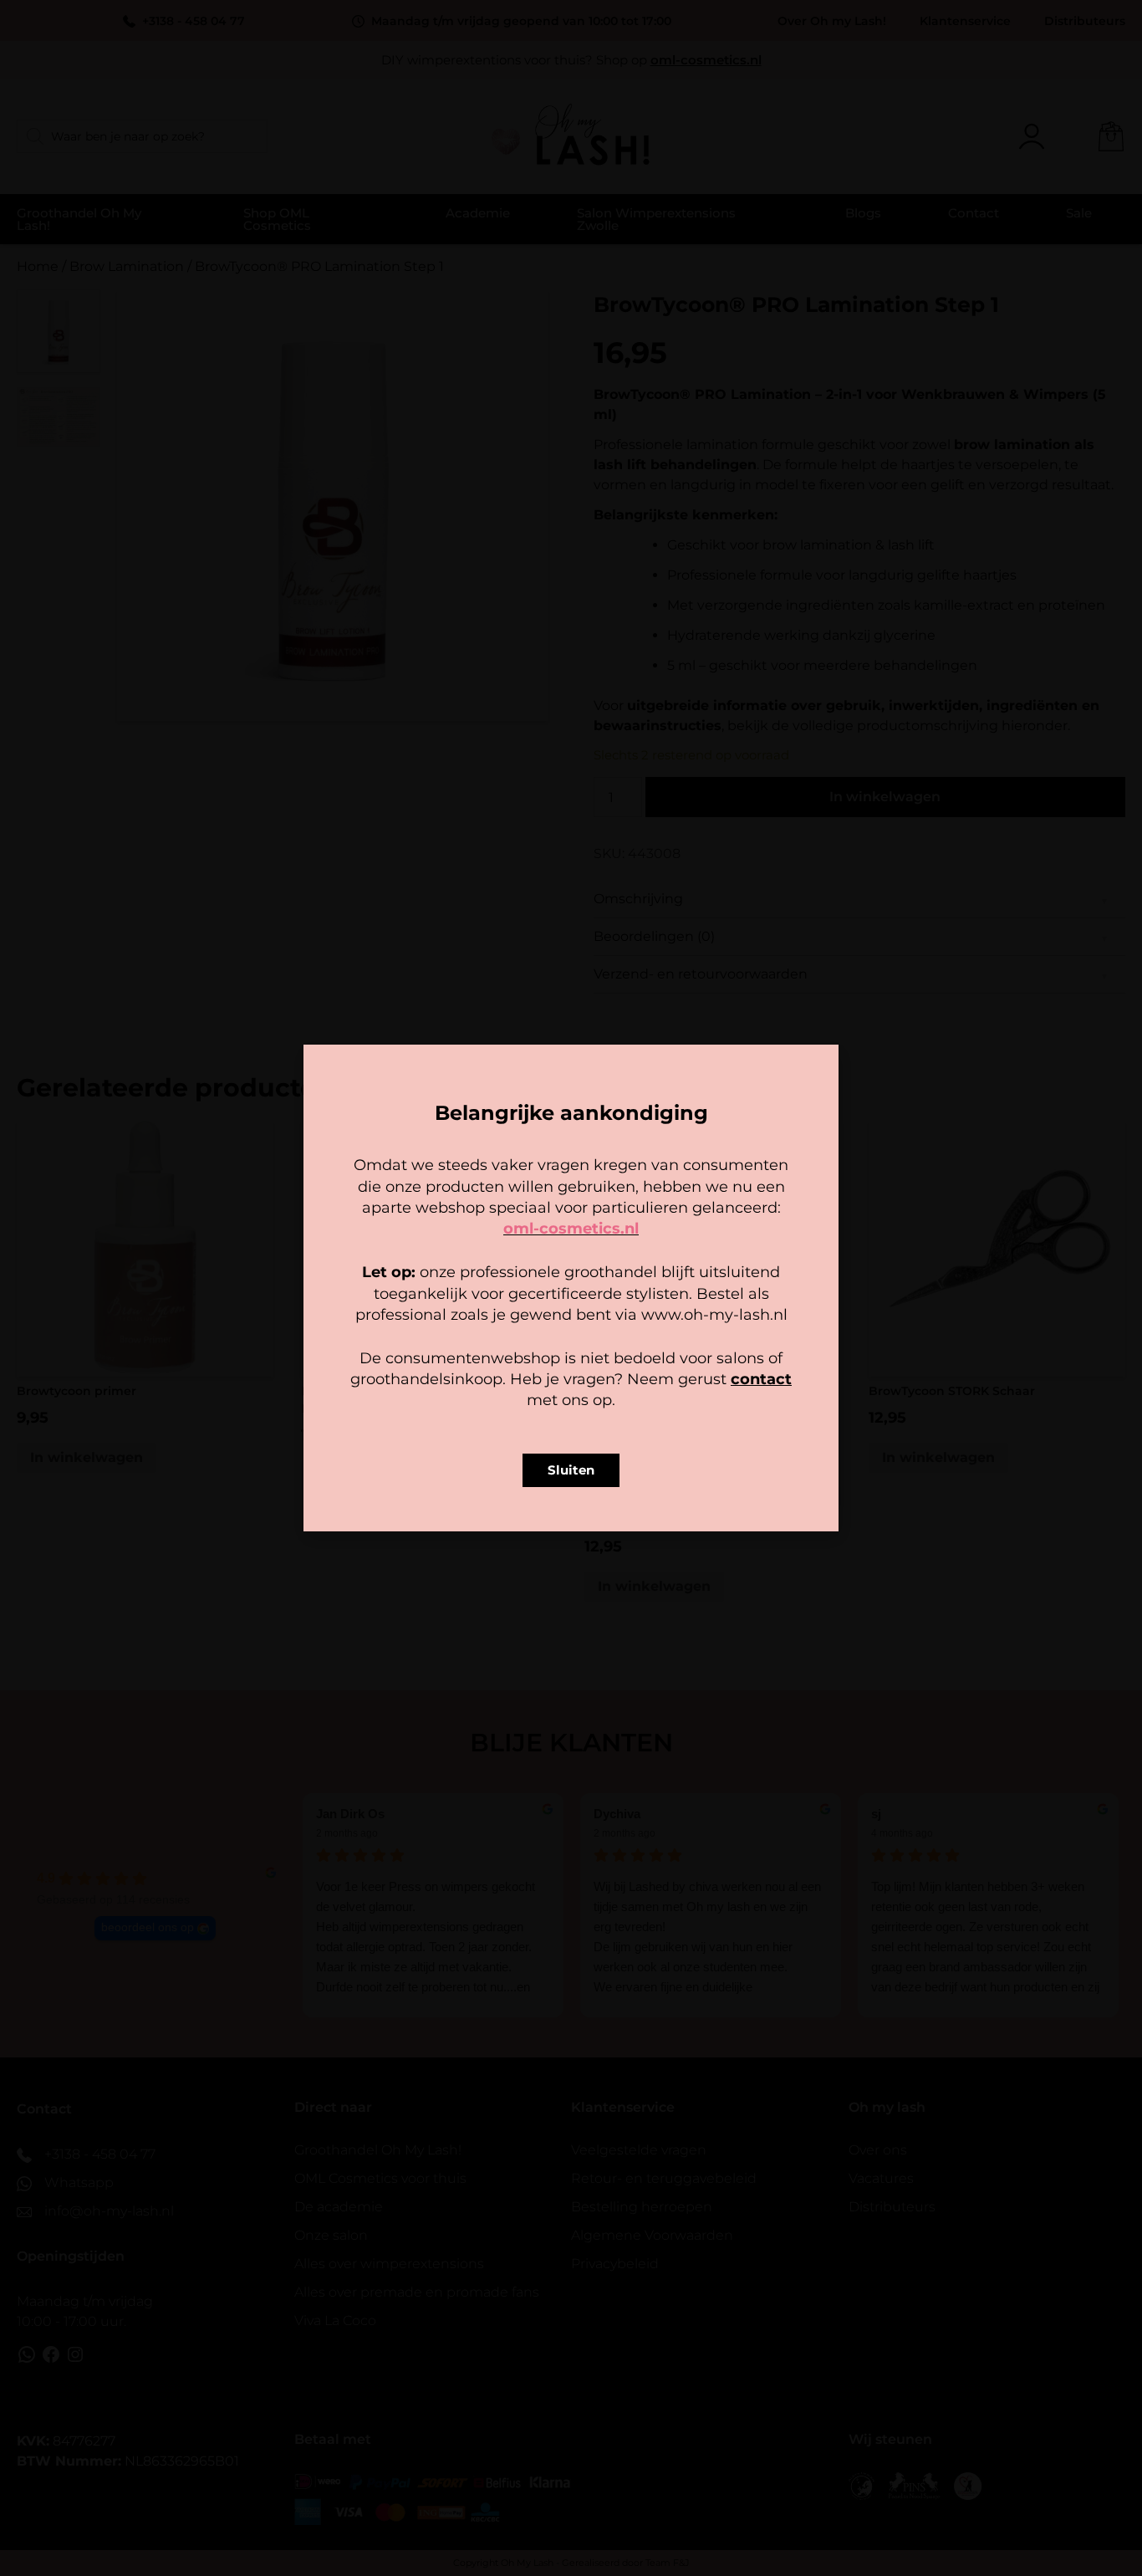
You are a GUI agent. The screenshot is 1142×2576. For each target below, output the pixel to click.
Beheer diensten (424, 1310)
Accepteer (467, 1354)
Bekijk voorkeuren (675, 1354)
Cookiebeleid (522, 1393)
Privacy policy (609, 1393)
